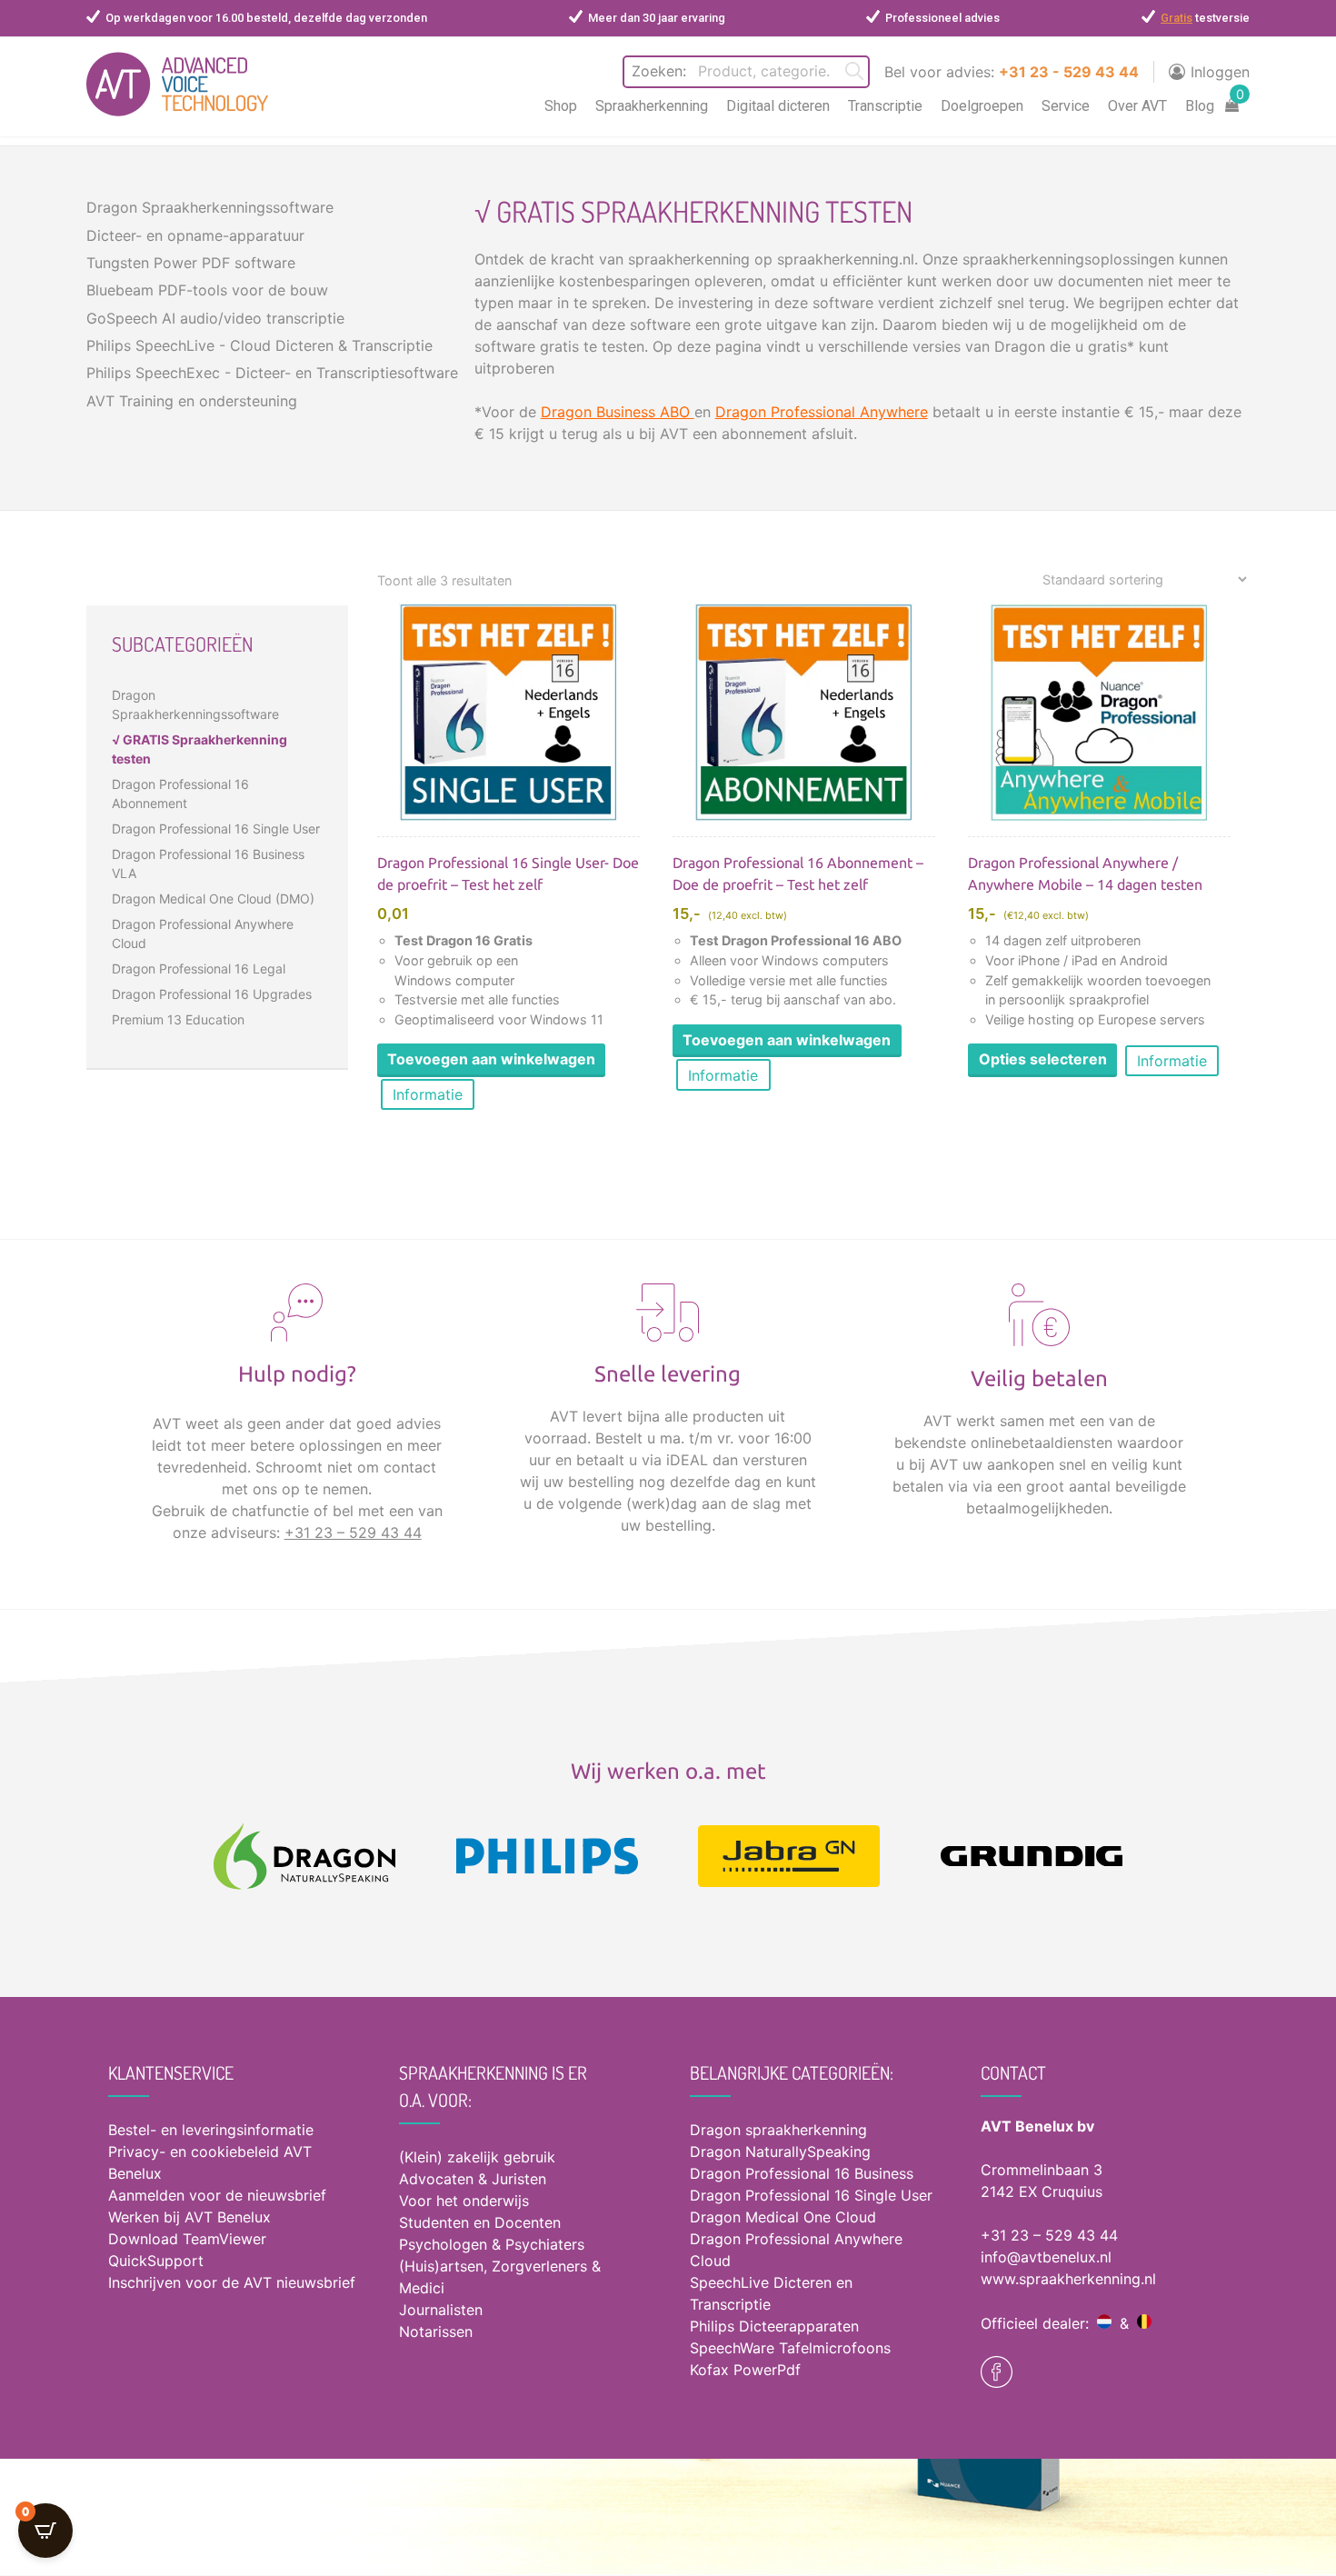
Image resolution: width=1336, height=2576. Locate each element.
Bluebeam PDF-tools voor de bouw (207, 290)
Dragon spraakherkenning (778, 2130)
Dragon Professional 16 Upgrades (212, 994)
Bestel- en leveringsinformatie (211, 2130)
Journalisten (441, 2310)
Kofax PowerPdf (745, 2370)
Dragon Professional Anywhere (822, 412)
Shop (561, 106)
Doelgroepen (982, 106)
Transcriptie (885, 106)
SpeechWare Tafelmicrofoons (790, 2348)
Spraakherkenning (652, 106)
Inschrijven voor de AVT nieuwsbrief (232, 2282)
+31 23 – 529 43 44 (353, 1533)
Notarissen (436, 2331)
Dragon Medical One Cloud (783, 2217)
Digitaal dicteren (778, 106)
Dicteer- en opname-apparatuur (195, 235)
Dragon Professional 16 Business (802, 2173)
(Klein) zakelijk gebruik (477, 2157)
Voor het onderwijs (464, 2201)
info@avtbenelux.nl (1046, 2257)
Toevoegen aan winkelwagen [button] (491, 1059)
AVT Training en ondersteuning (192, 401)
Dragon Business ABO (618, 412)
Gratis (1176, 18)
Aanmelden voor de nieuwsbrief (217, 2195)
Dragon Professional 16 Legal (199, 968)
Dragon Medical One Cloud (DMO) (213, 899)
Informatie (428, 1094)
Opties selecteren (1043, 1059)
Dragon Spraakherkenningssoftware (210, 207)
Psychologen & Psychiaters (492, 2244)
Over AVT (1137, 106)
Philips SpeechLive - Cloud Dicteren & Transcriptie (259, 345)
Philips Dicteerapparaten (774, 2326)
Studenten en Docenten (480, 2222)
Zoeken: (659, 71)
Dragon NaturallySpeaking (780, 2152)
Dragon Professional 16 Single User (216, 829)
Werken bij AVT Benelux (189, 2217)
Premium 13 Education (178, 1019)
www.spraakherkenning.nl (1068, 2279)
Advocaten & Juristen (473, 2179)
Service (1066, 106)
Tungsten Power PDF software (191, 263)
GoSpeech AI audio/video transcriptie (215, 318)
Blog (1200, 106)
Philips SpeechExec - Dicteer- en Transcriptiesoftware (272, 373)
